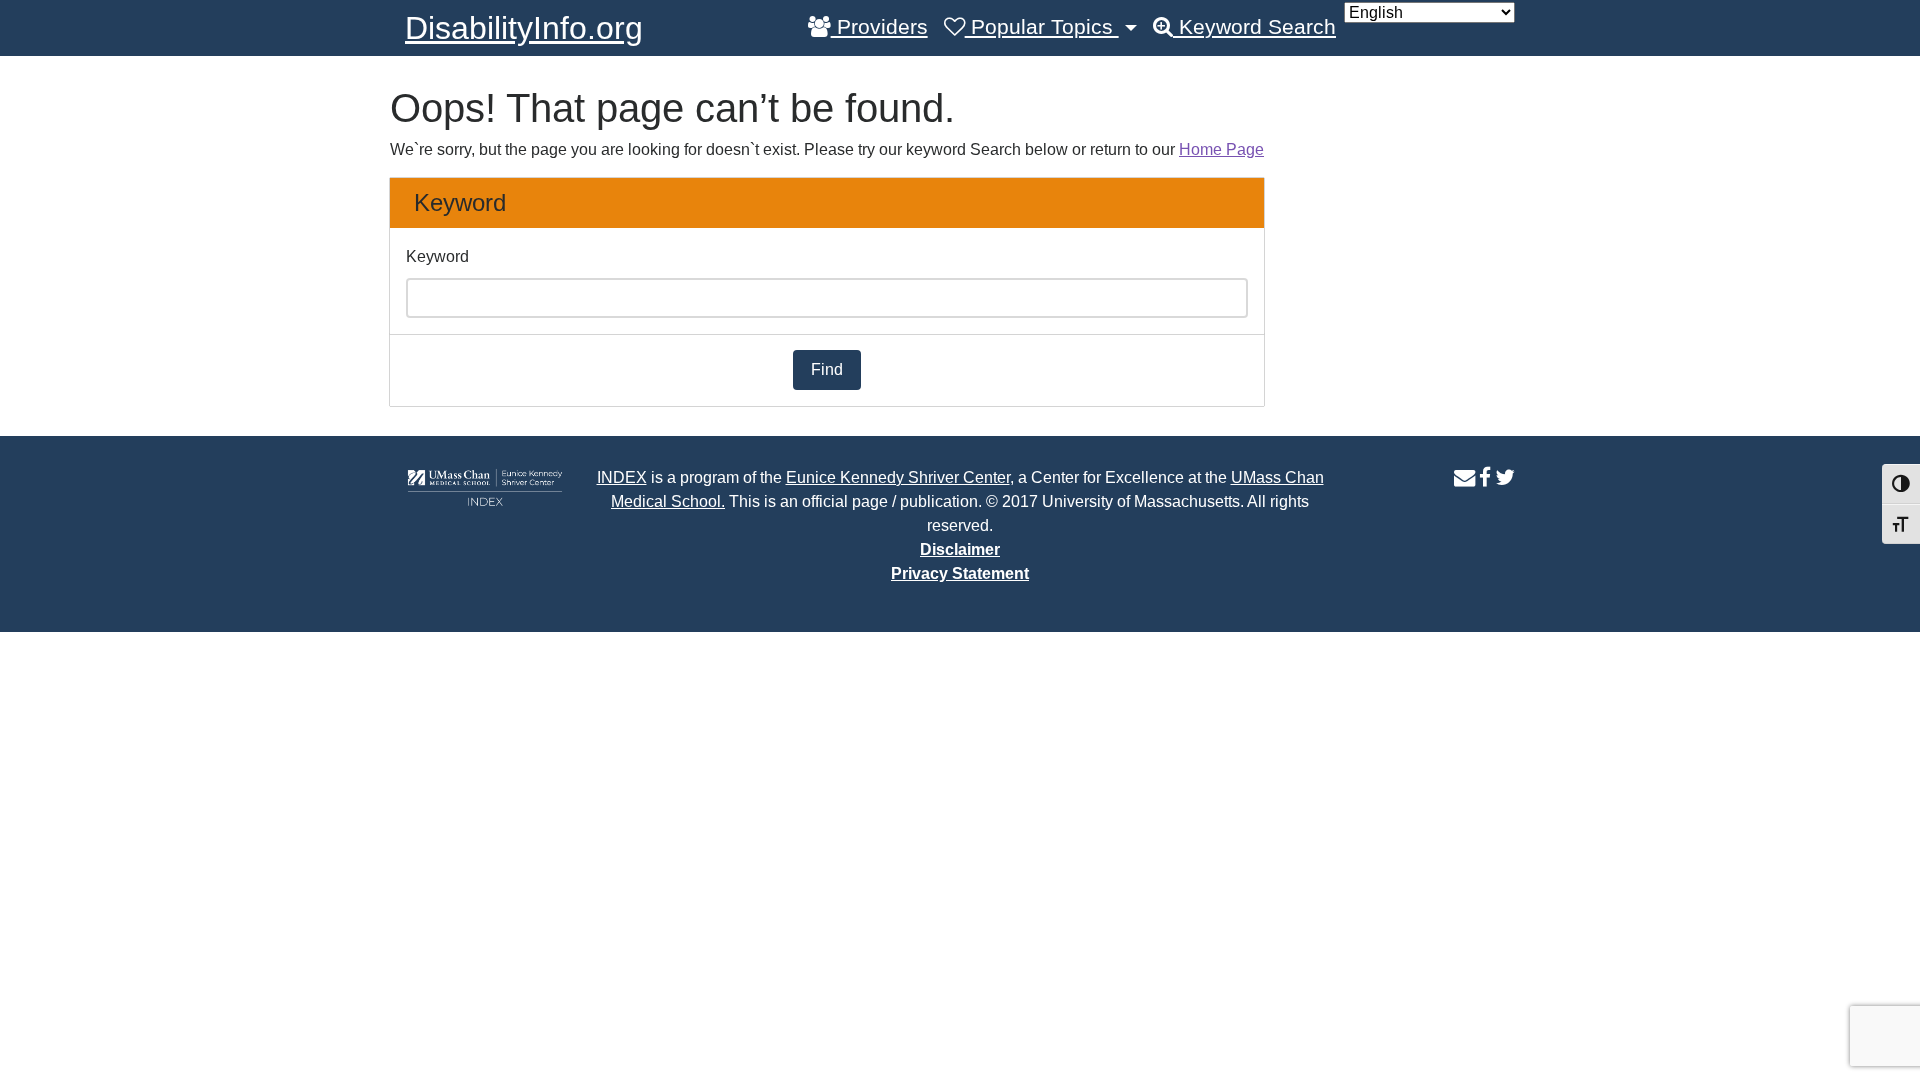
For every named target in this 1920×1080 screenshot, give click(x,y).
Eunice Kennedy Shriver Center (898, 477)
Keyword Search (1254, 27)
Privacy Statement (960, 573)
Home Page (1221, 149)
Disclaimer (960, 549)
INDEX (622, 477)
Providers (879, 27)
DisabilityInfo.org (524, 28)
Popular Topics (1042, 27)
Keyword (437, 256)
